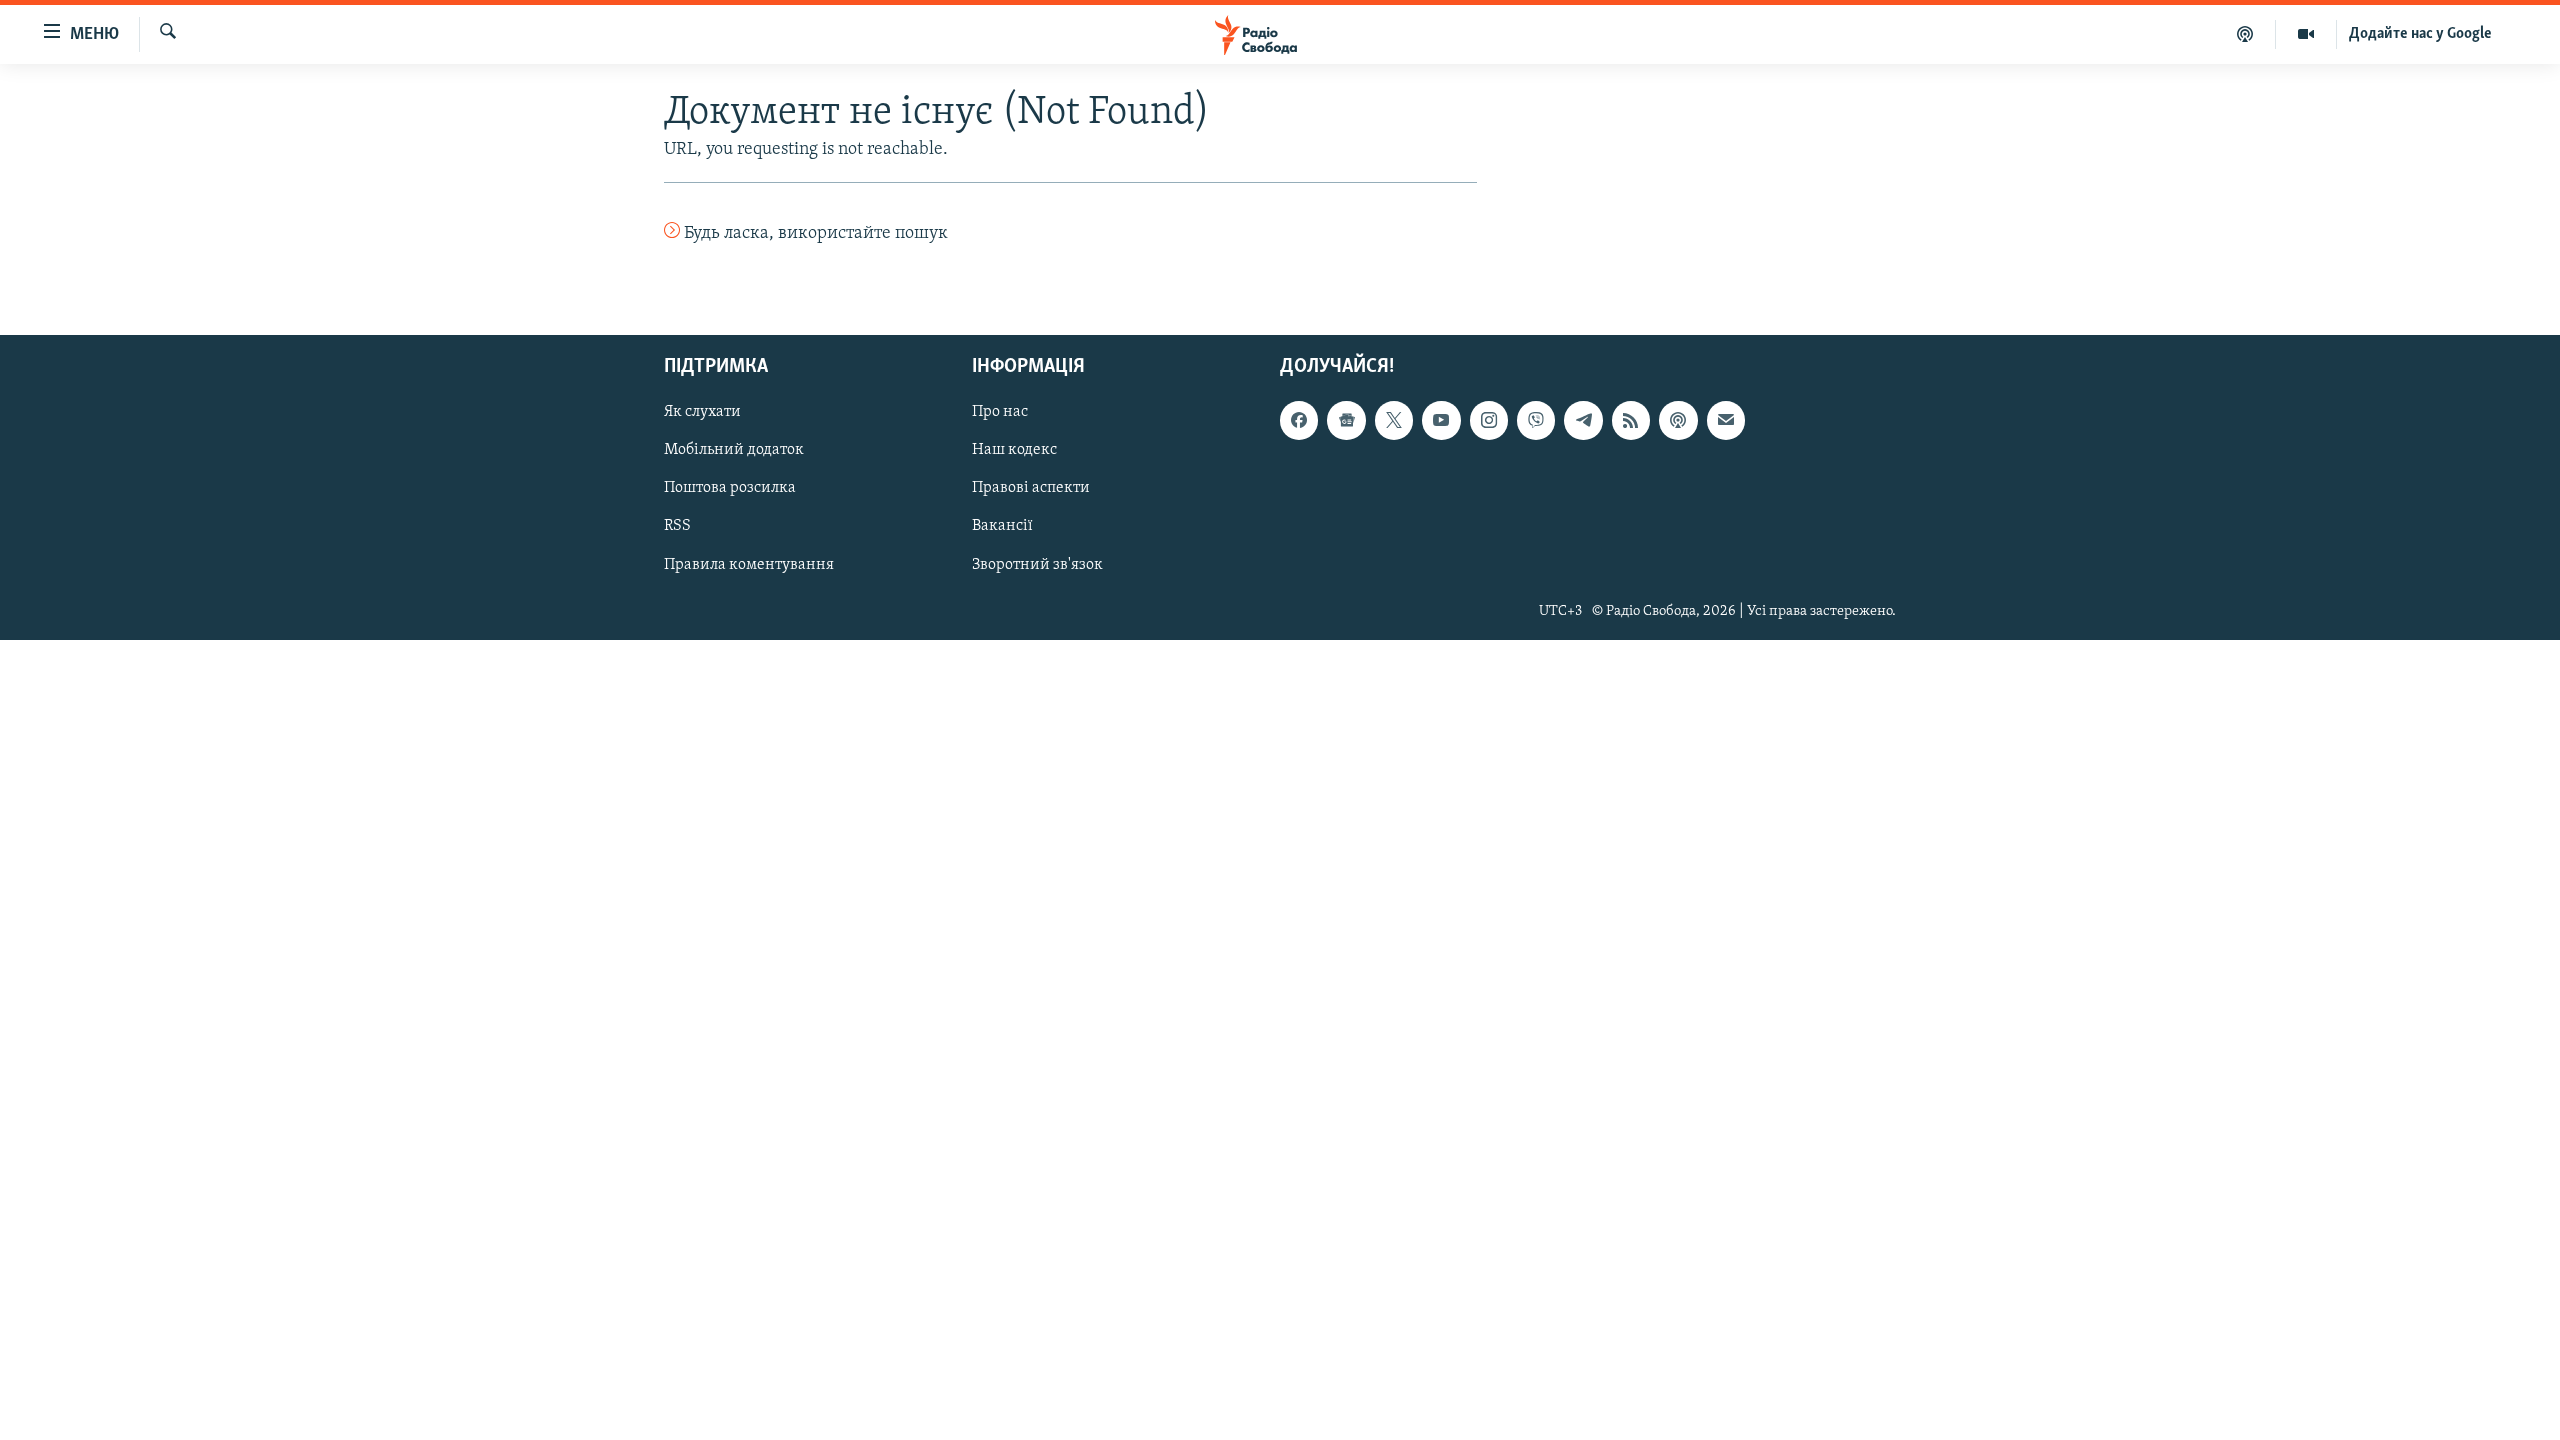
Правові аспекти (1031, 488)
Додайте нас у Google (2420, 34)
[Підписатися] (1726, 420)
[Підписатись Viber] (1536, 420)
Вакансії (1002, 526)
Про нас (1000, 412)
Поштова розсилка (730, 488)
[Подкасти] (2245, 34)
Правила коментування (749, 564)
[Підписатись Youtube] (1441, 420)
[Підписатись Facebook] (1299, 420)
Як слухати (702, 412)
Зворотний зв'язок (1037, 564)
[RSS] (1631, 420)
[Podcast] (1678, 420)
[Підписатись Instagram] (1489, 420)
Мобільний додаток (734, 450)
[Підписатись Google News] (1346, 420)
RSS (677, 526)
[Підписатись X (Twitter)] (1394, 420)
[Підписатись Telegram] (1583, 420)
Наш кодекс (1014, 450)
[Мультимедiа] (2306, 34)
